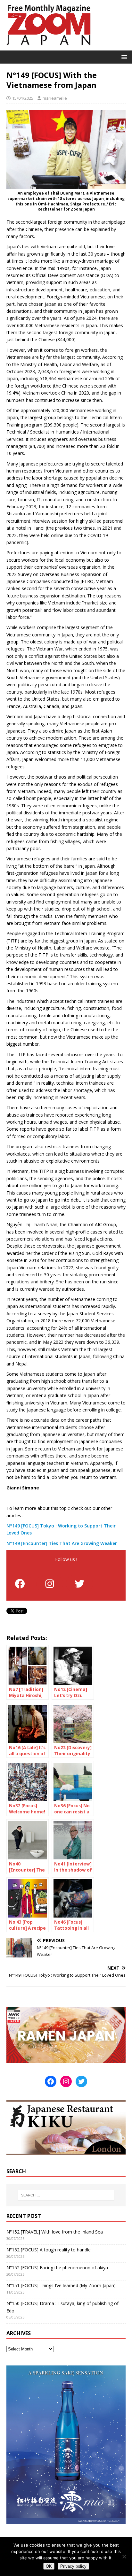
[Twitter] (79, 1584)
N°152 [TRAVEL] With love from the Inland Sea (55, 2232)
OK (49, 2566)
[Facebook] (20, 1584)
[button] (123, 57)
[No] (124, 2557)
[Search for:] (66, 2195)
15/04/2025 (23, 98)
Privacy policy (73, 2566)
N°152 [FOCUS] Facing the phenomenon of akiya (57, 2268)
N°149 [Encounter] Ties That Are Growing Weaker (62, 1543)
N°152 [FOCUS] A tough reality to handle (49, 2250)
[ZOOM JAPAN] (48, 47)
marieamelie (55, 98)
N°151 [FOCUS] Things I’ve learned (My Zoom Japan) (61, 2285)
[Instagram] (50, 1584)
